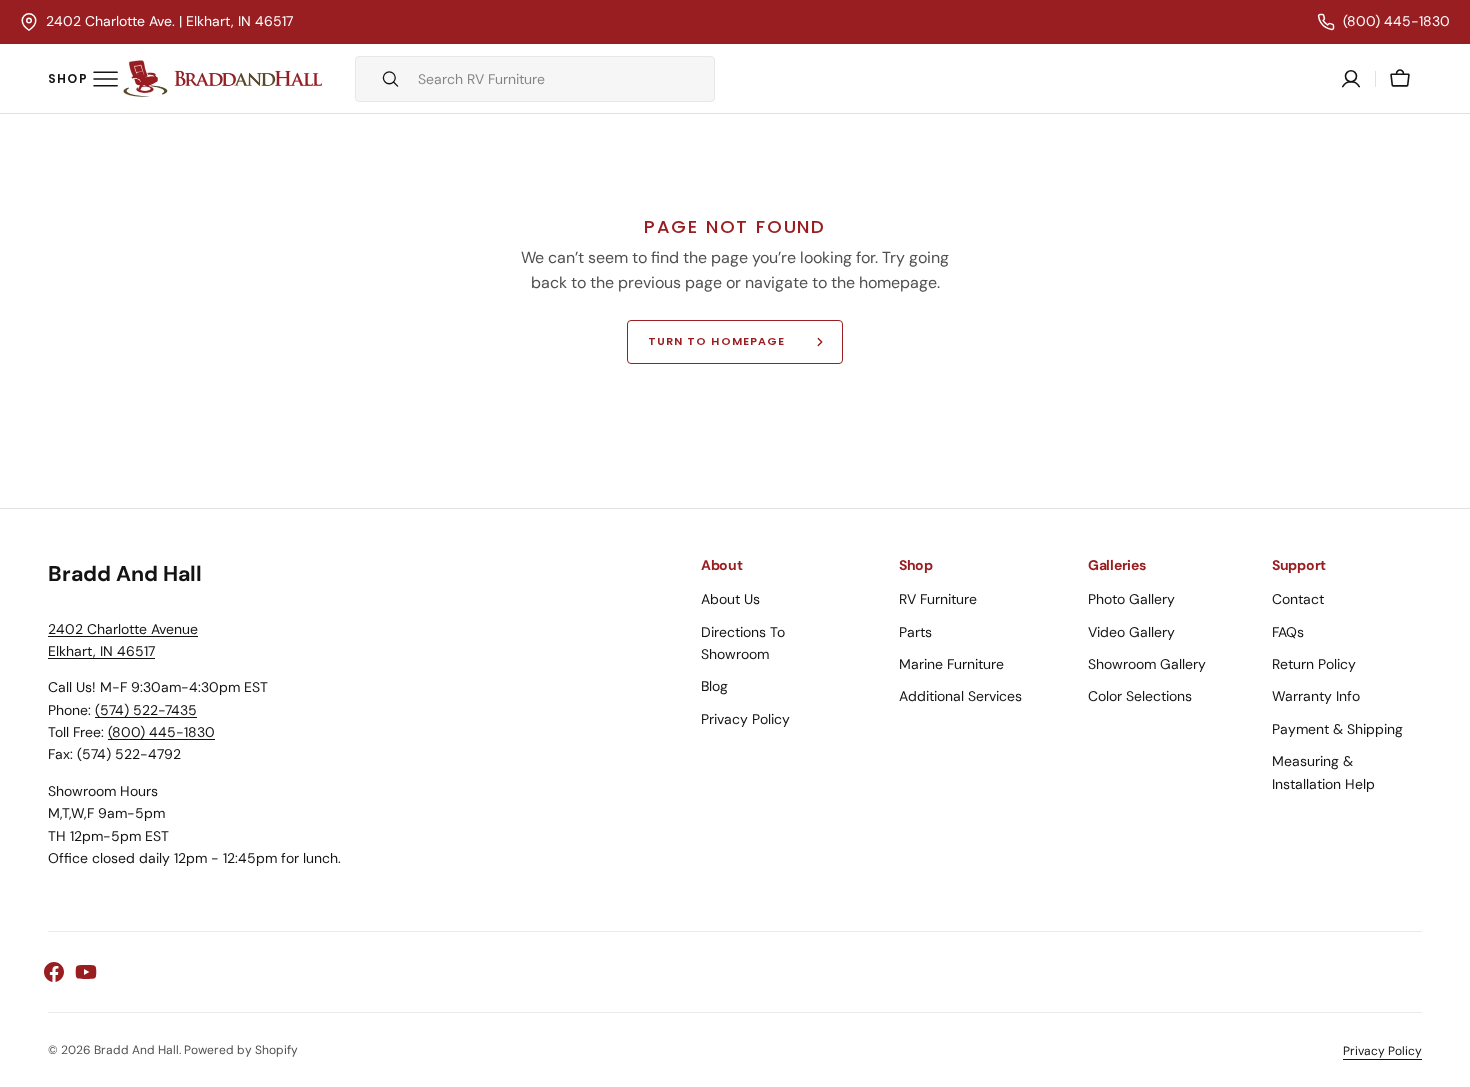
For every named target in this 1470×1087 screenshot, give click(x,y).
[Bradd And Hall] (223, 79)
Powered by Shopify (241, 1050)
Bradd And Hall (136, 1050)
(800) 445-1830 (161, 732)
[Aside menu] (83, 79)
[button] (1400, 79)
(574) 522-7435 (146, 710)
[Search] (382, 79)
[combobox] (561, 79)
